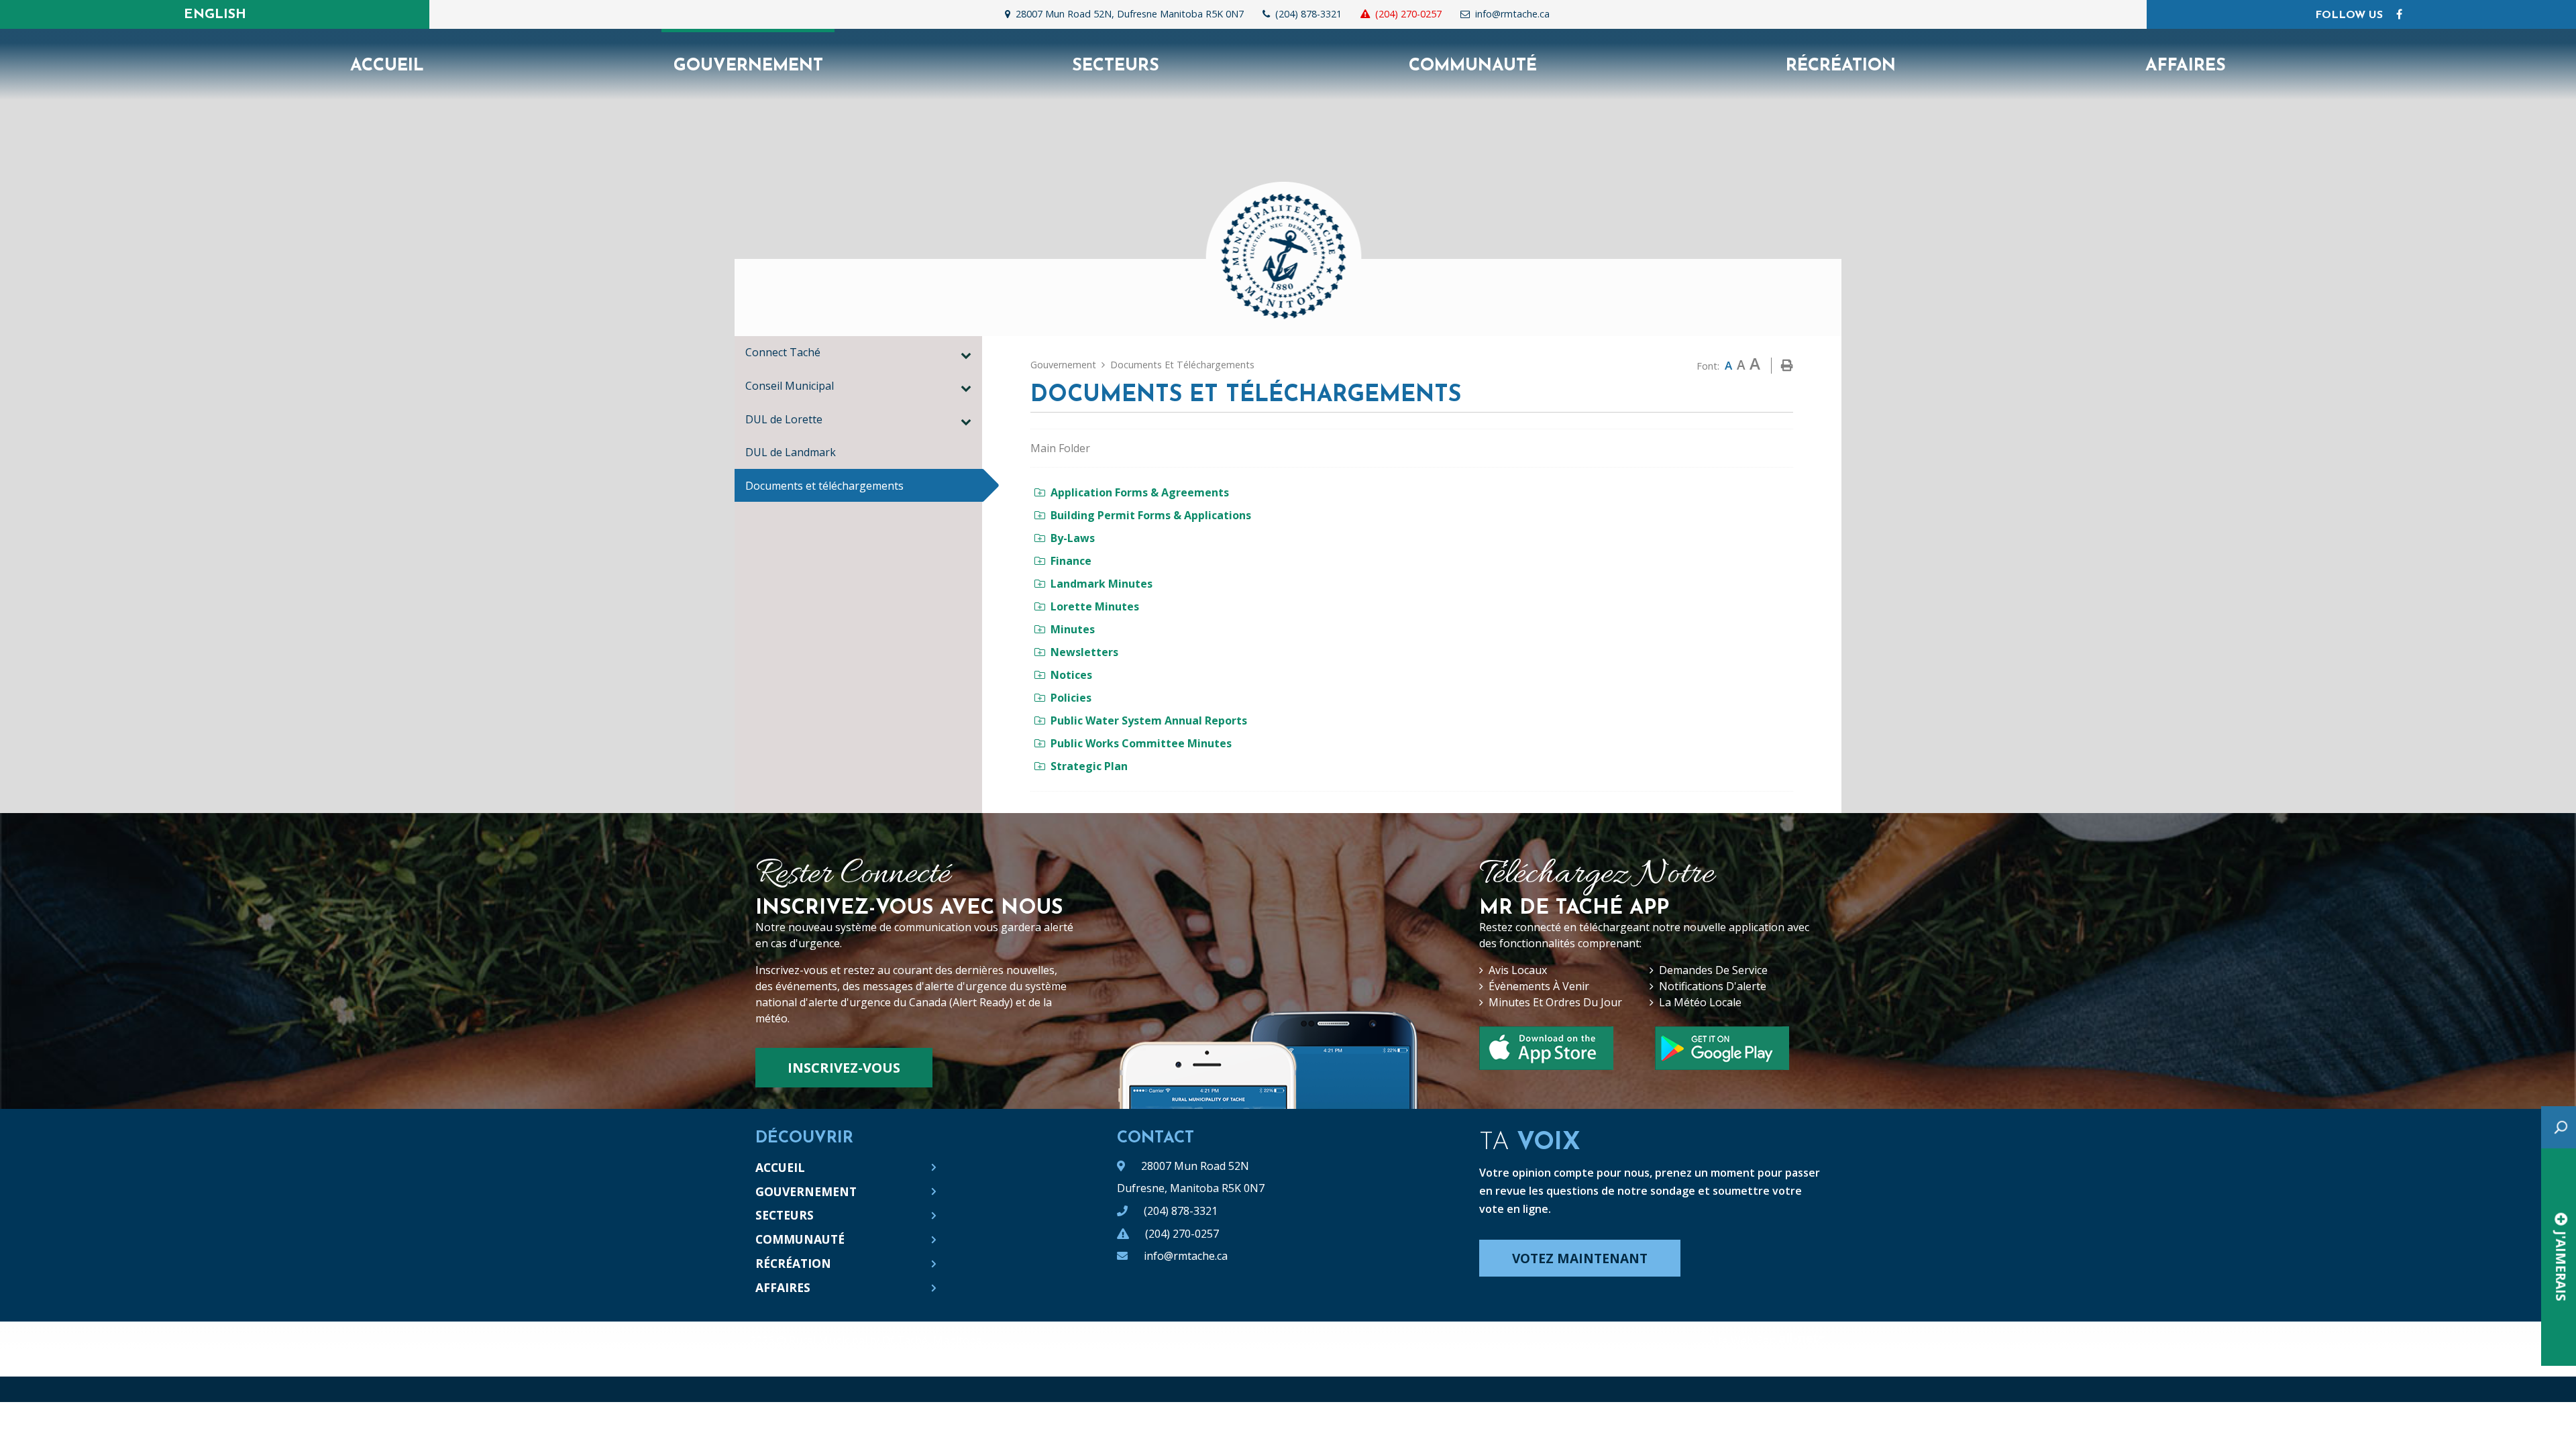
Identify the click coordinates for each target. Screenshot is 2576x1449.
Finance (1071, 561)
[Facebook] (2399, 14)
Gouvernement (1063, 365)
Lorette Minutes (1095, 606)
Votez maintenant (1580, 1258)
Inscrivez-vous (844, 1068)
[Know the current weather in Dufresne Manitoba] (1569, 17)
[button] (966, 355)
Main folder (1060, 448)
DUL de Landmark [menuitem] (791, 452)
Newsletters (1084, 652)
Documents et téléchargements (1182, 365)
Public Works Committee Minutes (1141, 743)
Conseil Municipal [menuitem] (790, 386)
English (215, 15)
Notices (1071, 675)
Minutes (1073, 629)
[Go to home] (1288, 248)
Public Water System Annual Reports (1149, 720)
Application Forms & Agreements (1140, 492)
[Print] (1787, 366)
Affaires (783, 1287)
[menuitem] (387, 65)
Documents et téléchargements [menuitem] (824, 486)
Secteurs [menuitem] (1116, 66)
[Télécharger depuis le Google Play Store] (1722, 1048)
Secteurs (785, 1215)
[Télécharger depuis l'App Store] (1546, 1048)
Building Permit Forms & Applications (1151, 515)
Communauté (800, 1239)
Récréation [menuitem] (1841, 66)
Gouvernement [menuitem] (748, 66)
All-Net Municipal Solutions (1802, 1340)
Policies (1071, 698)
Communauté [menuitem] (1473, 66)
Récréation (793, 1263)
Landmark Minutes (1102, 584)
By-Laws (1073, 538)
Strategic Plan (1089, 766)
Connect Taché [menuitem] (783, 352)
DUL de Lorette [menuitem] (784, 419)
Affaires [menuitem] (2186, 66)
